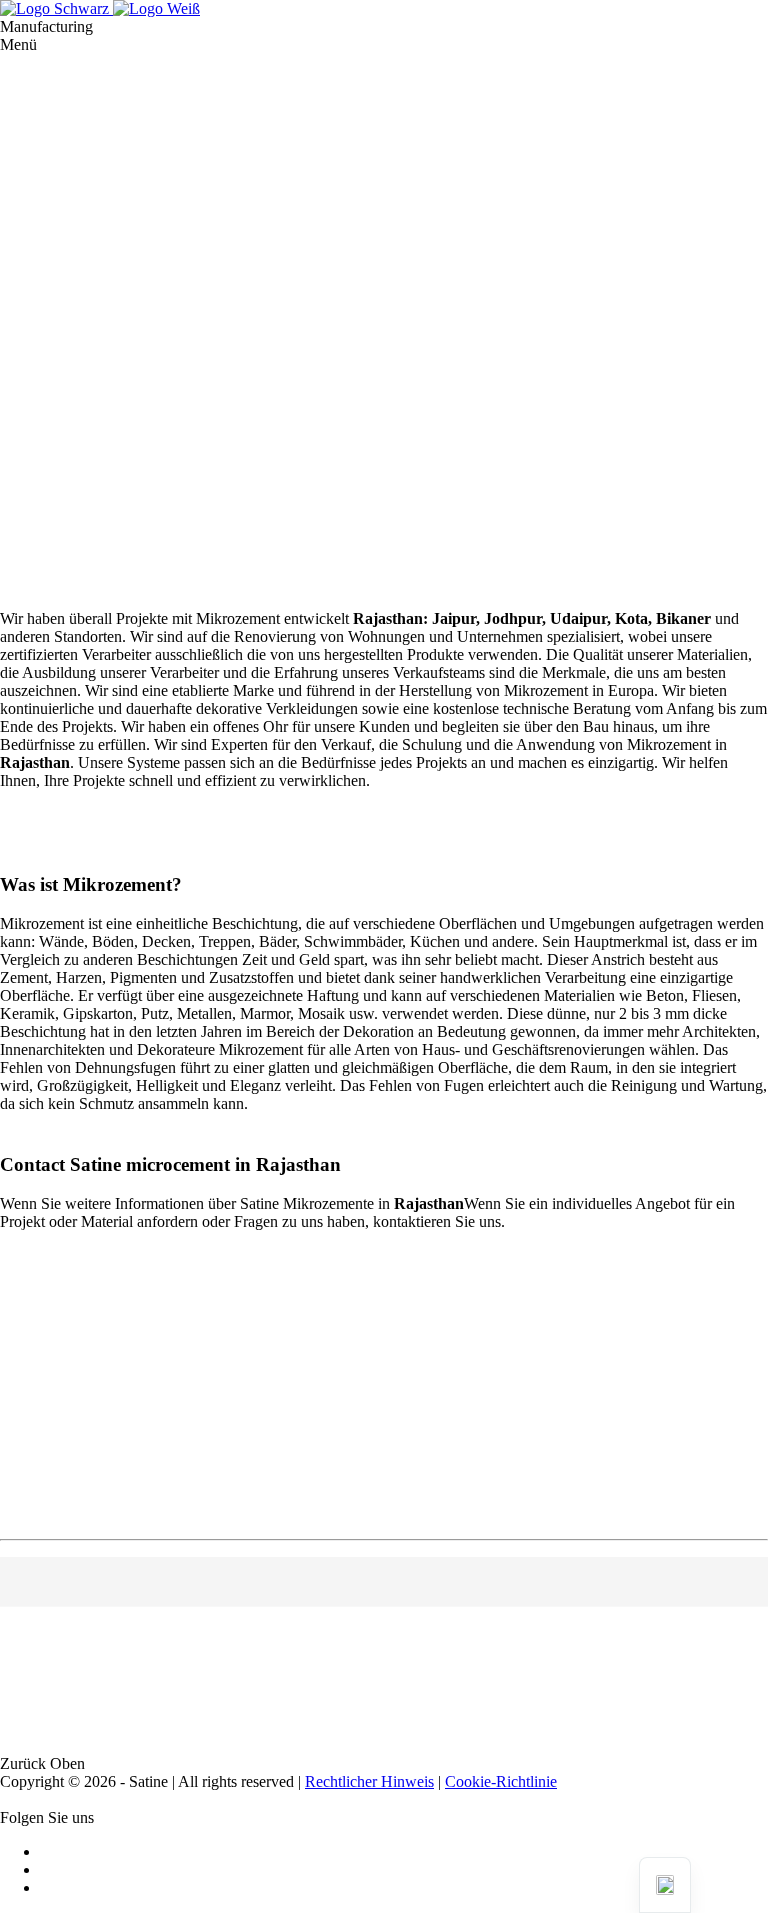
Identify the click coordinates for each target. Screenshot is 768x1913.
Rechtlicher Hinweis (369, 1781)
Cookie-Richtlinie (501, 1781)
